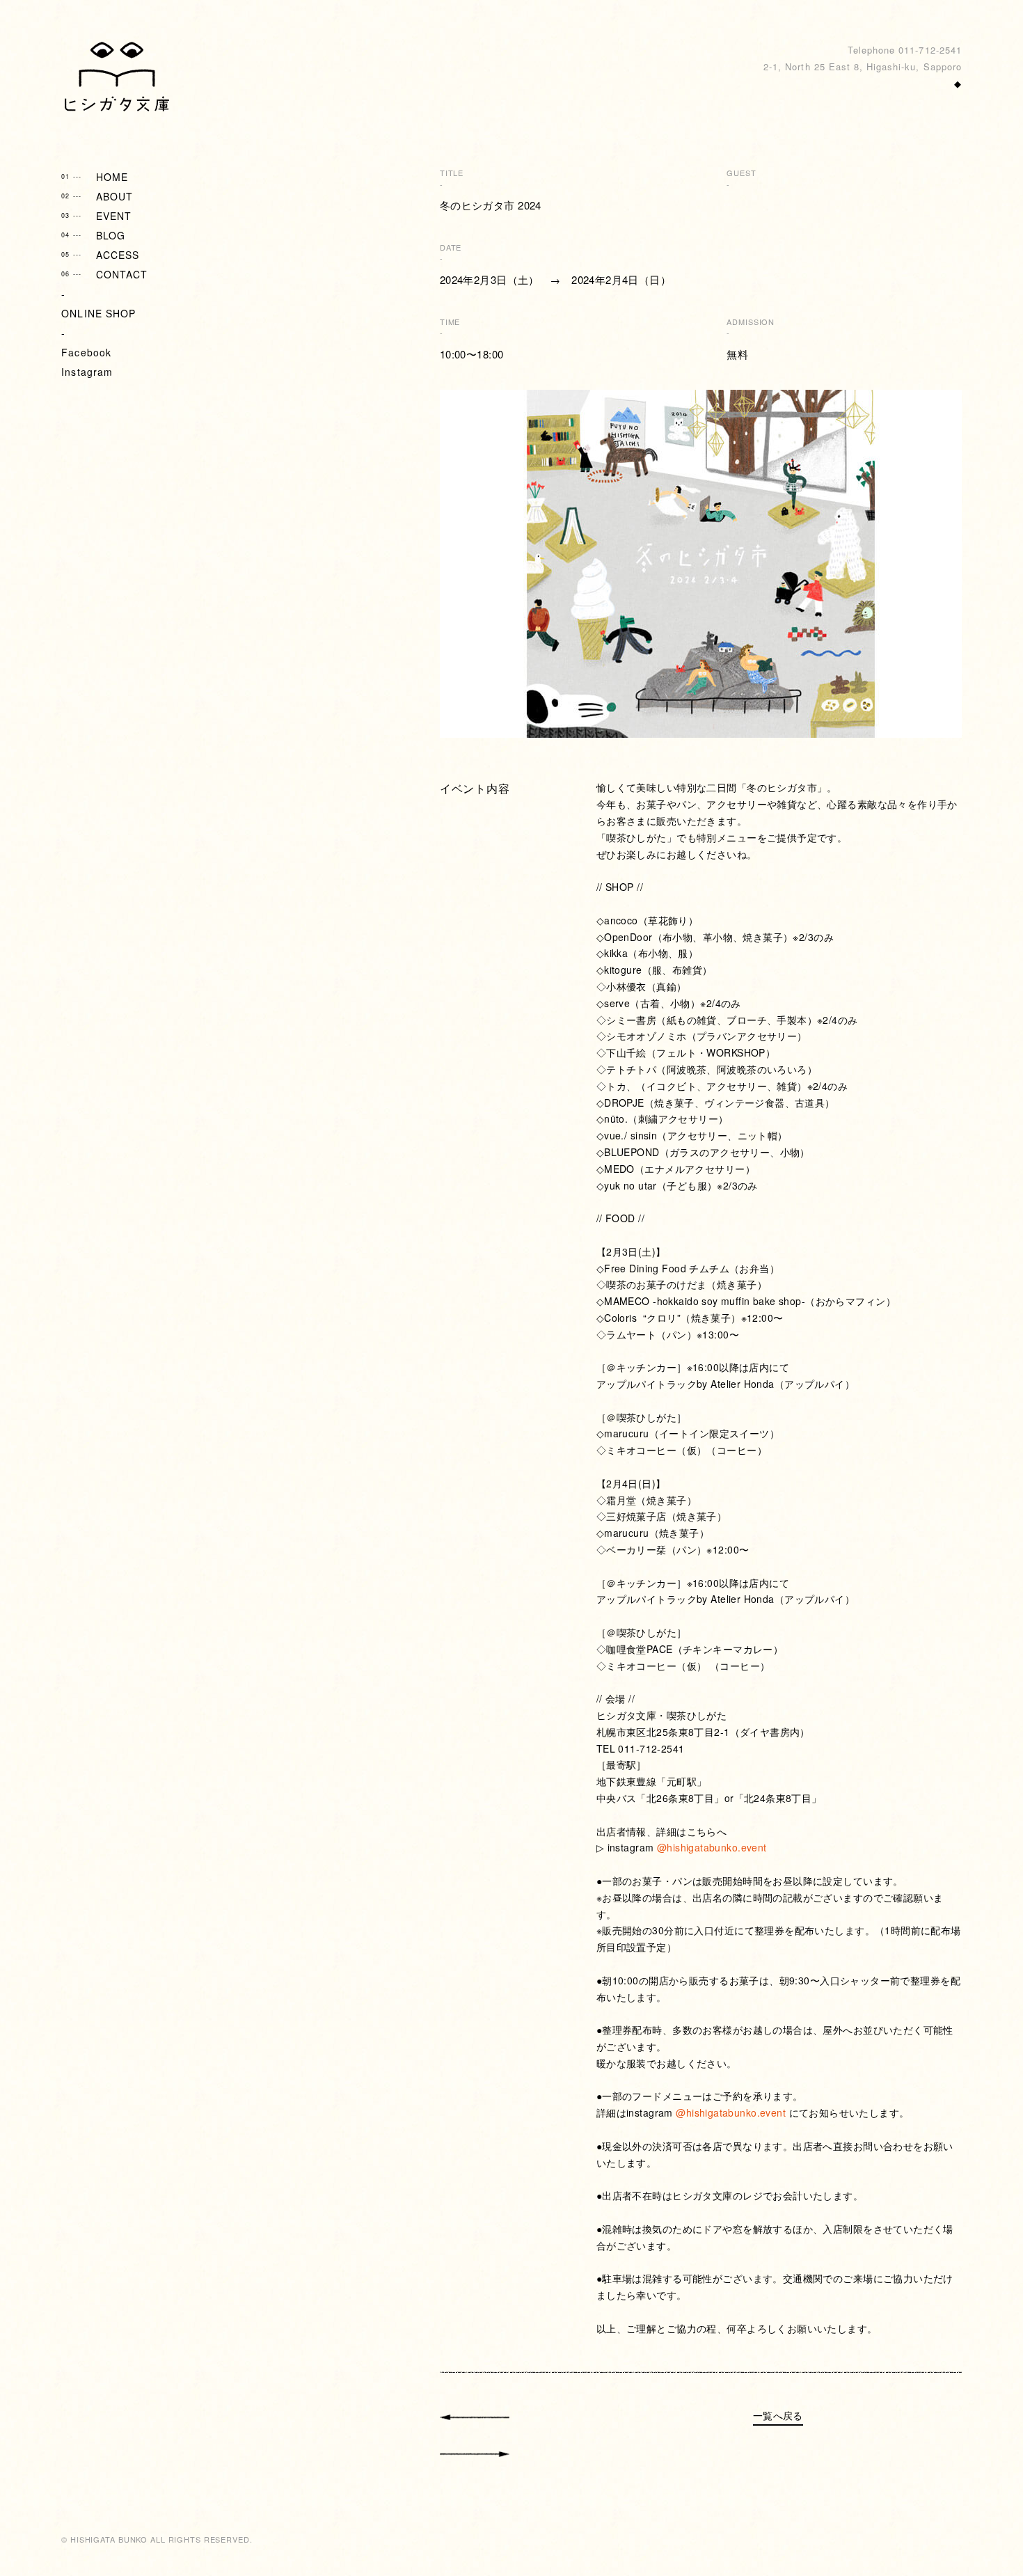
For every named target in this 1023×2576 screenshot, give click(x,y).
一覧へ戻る (778, 2415)
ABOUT (97, 196)
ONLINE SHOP (98, 313)
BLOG (93, 235)
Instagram (87, 372)
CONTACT (104, 274)
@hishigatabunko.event (712, 1847)
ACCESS (100, 255)
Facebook (86, 352)
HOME (95, 177)
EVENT (96, 216)
